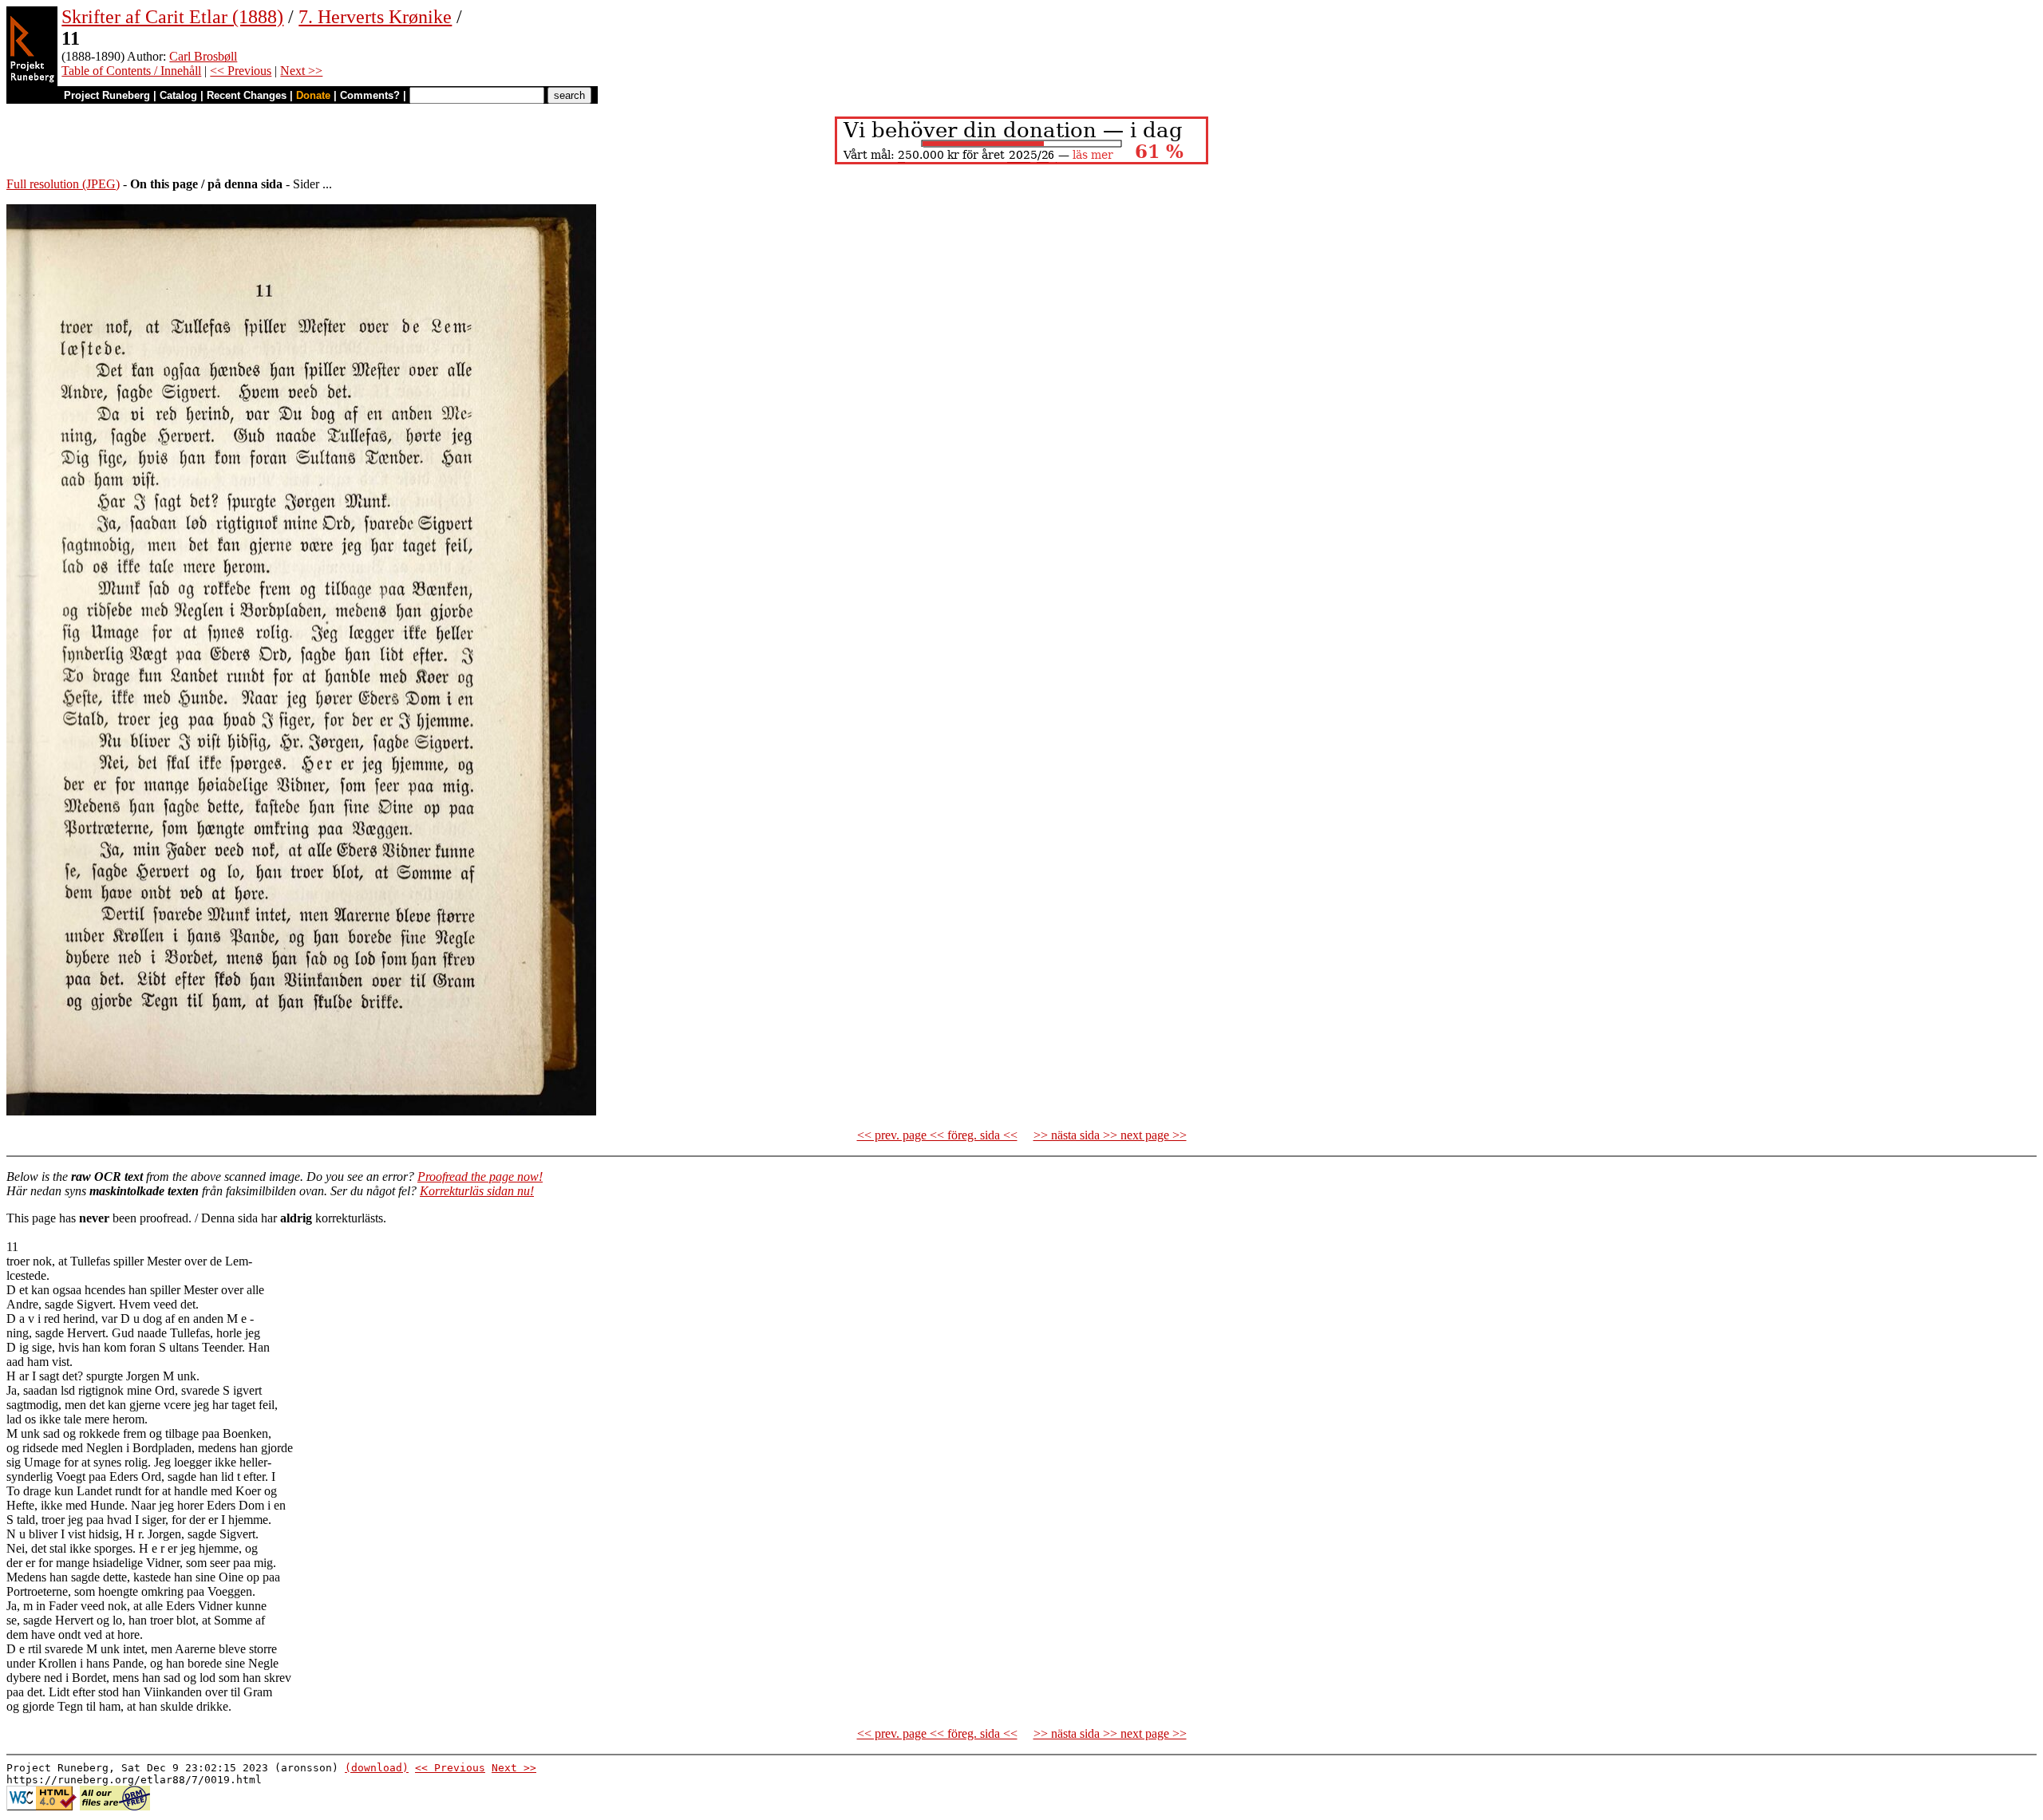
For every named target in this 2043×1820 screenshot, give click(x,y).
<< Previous (241, 71)
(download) (377, 1768)
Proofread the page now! (480, 1176)
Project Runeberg (107, 95)
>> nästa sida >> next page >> (1110, 1135)
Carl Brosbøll (203, 56)
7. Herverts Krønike (375, 17)
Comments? (370, 95)
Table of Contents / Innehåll (131, 71)
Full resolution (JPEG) (63, 184)
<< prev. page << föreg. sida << (937, 1135)
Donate (313, 95)
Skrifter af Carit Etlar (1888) (172, 17)
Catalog (178, 95)
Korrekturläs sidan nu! (477, 1191)
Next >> (301, 71)
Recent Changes (247, 95)
